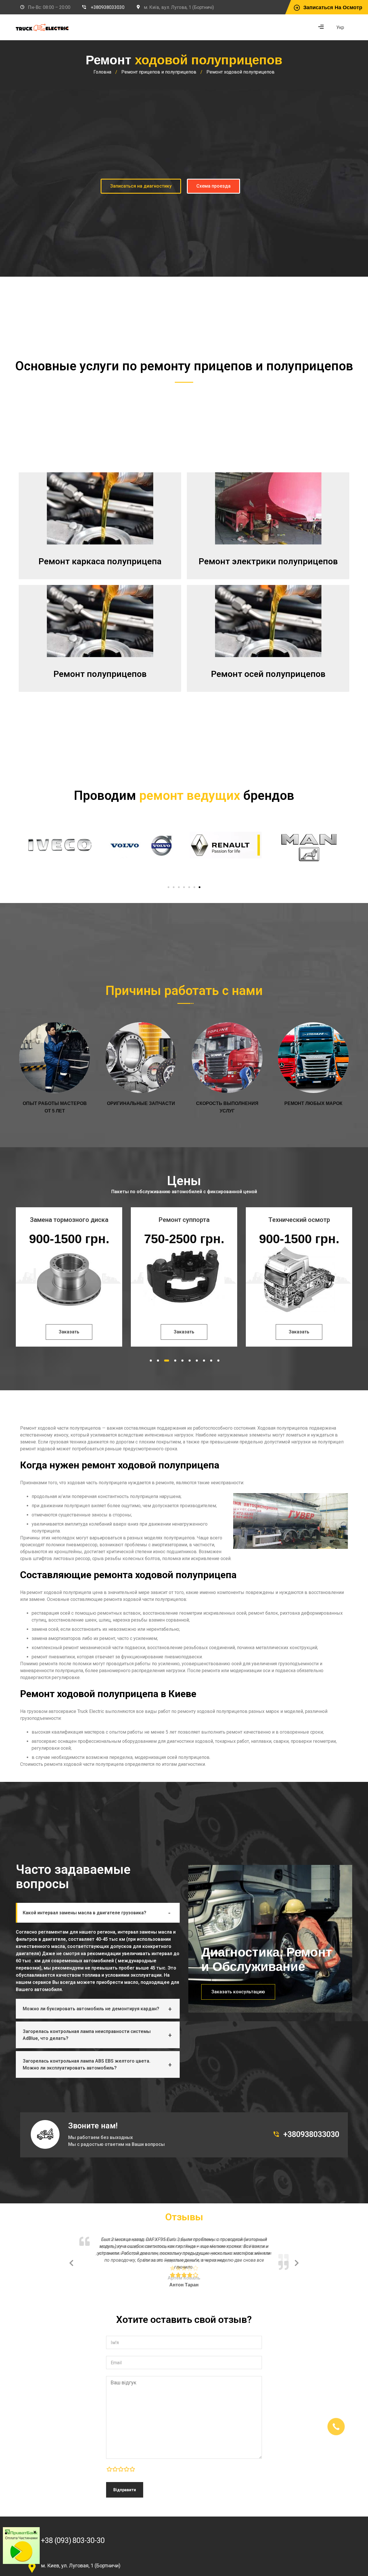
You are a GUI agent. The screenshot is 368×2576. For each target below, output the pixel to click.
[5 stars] (132, 2463)
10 (218, 1361)
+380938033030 (108, 7)
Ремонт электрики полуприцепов (268, 561)
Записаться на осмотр (333, 7)
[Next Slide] (297, 2259)
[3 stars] (121, 2463)
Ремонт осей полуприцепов (268, 674)
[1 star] (109, 2463)
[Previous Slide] (71, 2259)
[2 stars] (115, 2463)
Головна (102, 72)
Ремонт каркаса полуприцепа (100, 561)
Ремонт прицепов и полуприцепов (159, 72)
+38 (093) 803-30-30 (73, 2533)
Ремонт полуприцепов (100, 674)
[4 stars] (126, 2463)
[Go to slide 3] (179, 887)
